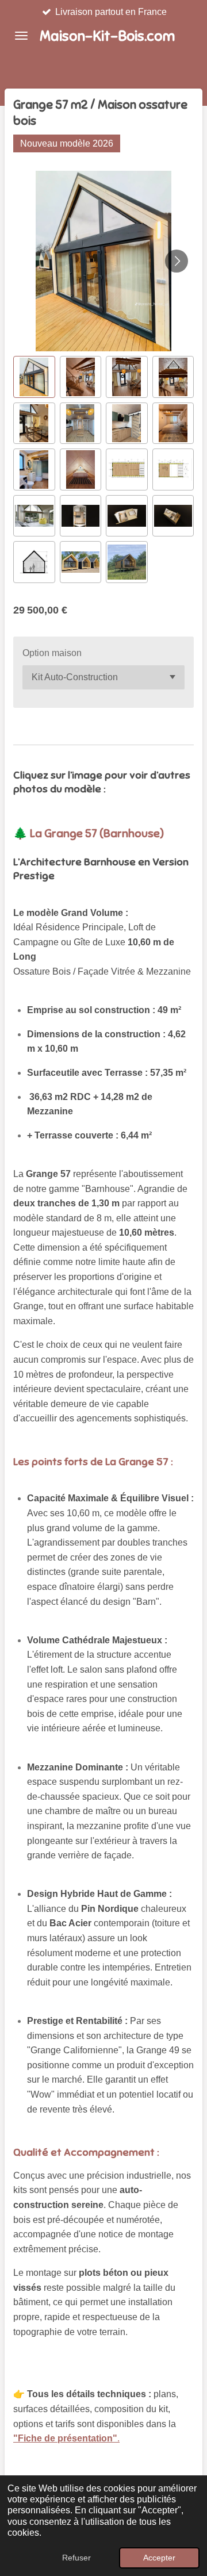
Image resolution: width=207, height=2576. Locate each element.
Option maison (52, 653)
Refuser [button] (76, 2558)
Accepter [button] (159, 2558)
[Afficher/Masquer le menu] (21, 36)
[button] (34, 377)
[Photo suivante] (177, 261)
